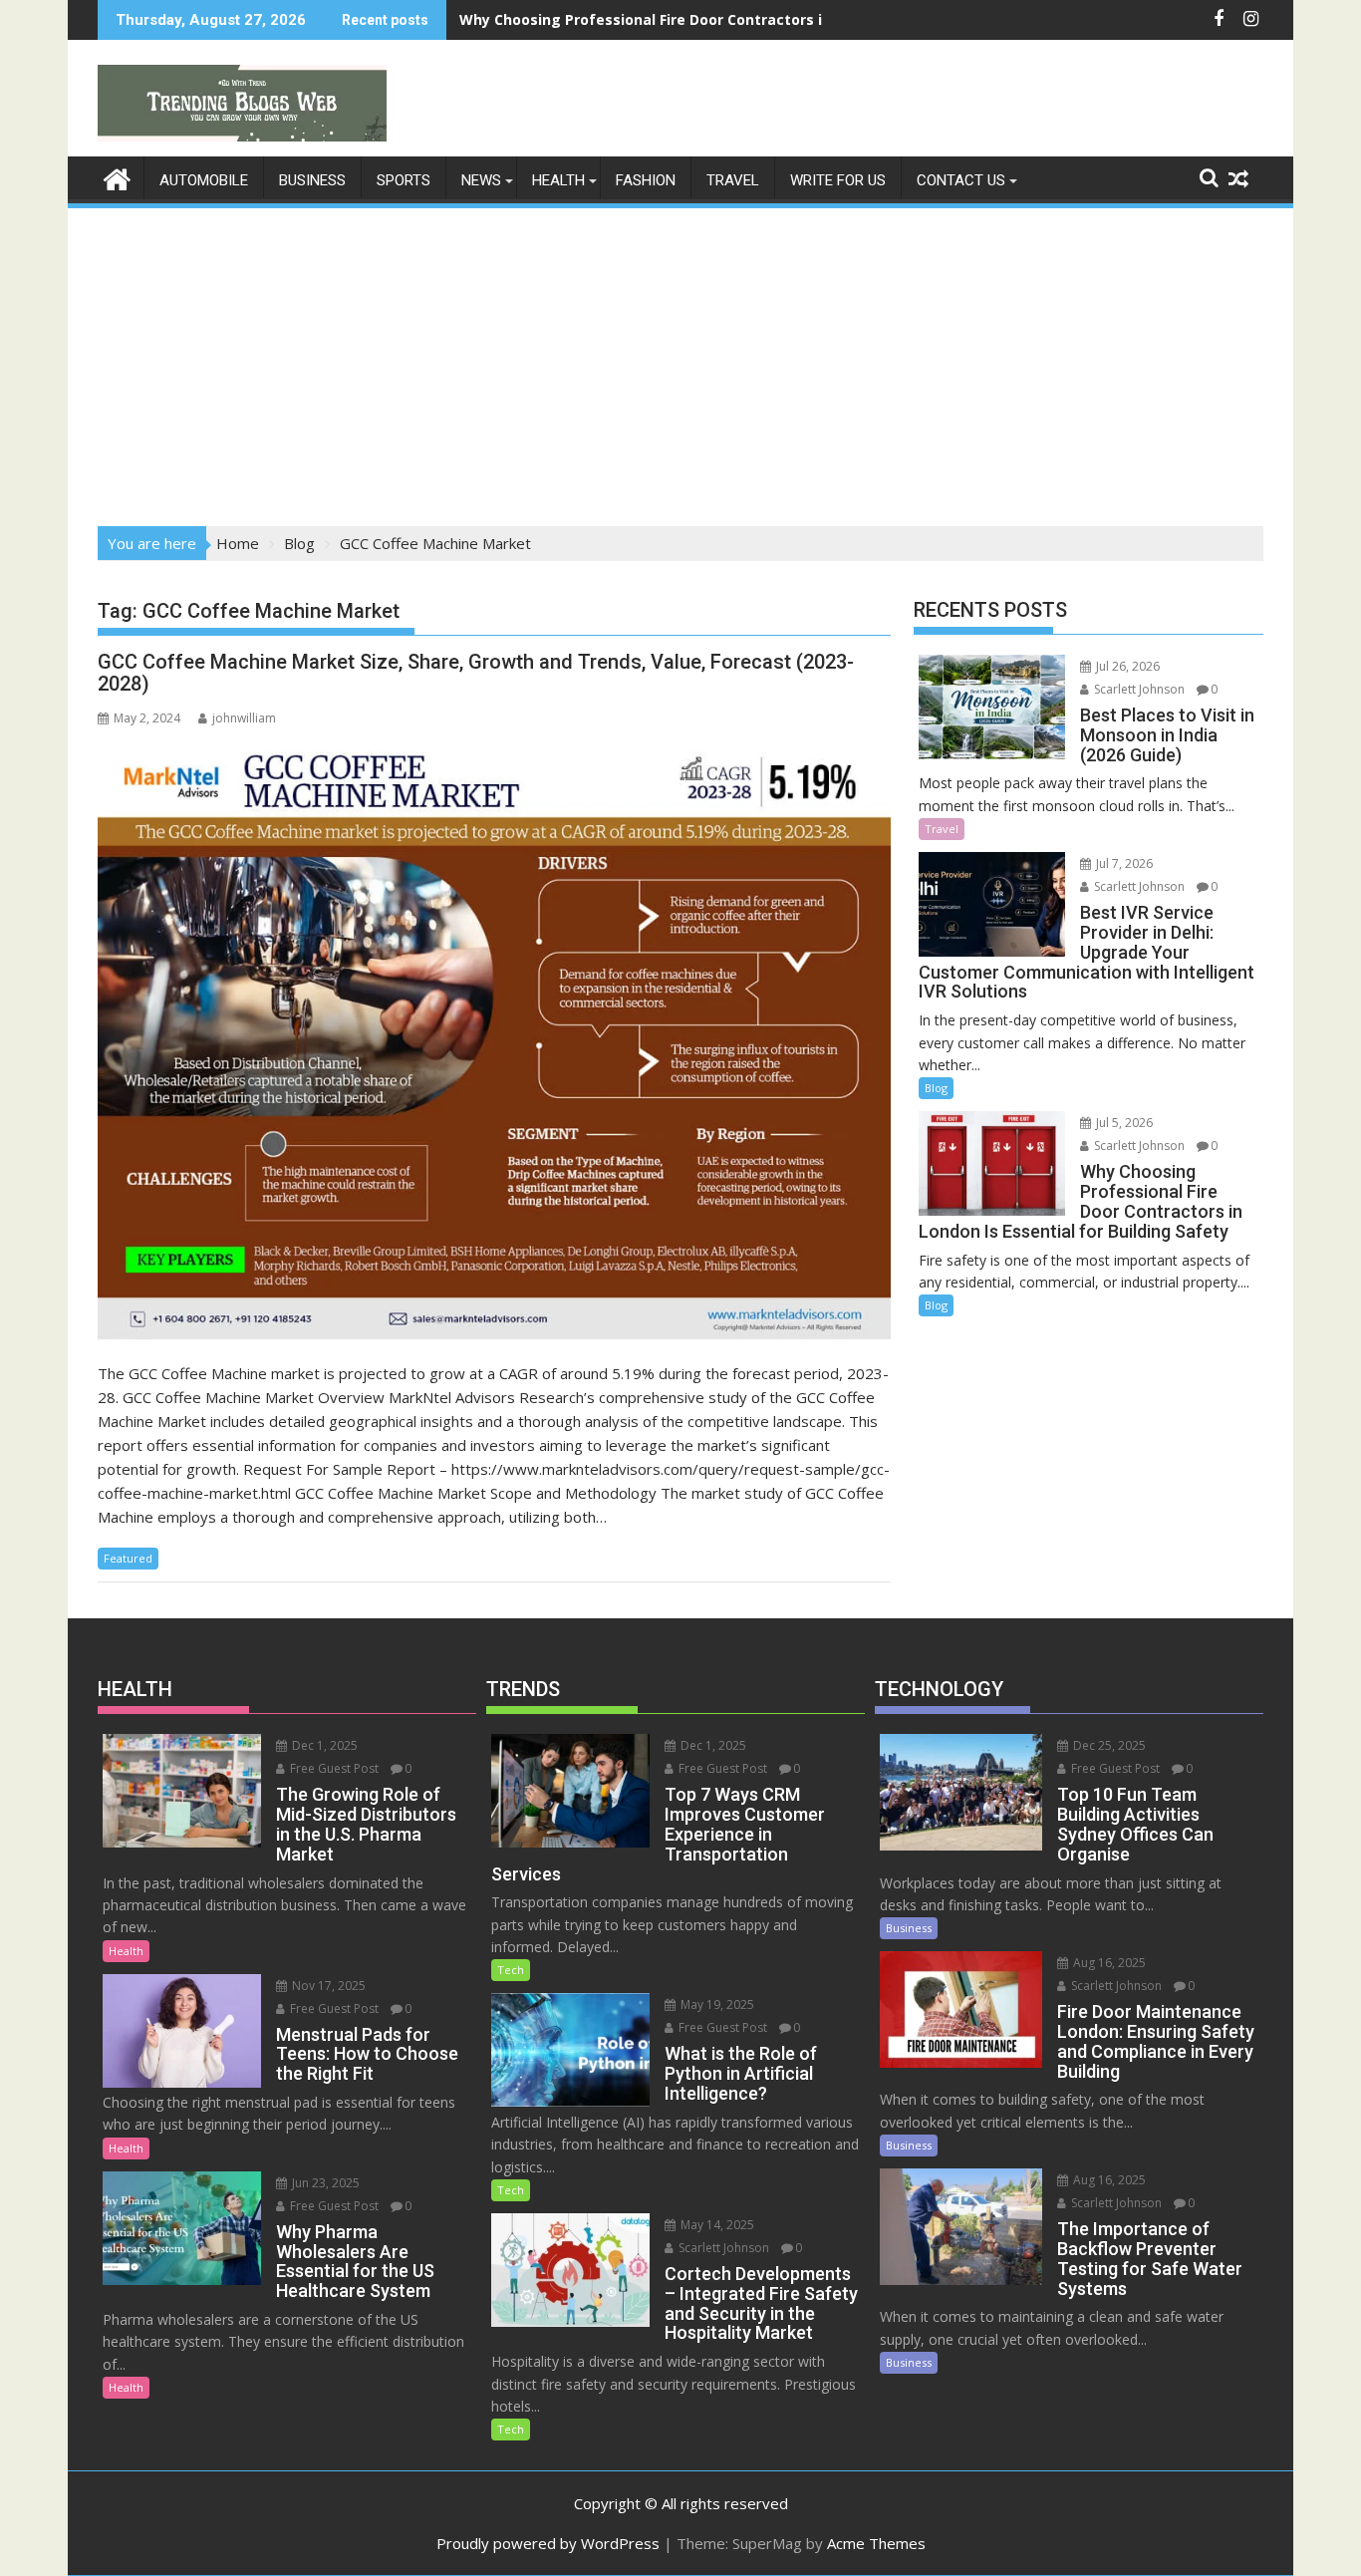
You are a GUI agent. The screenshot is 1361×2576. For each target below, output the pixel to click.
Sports (404, 180)
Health (558, 180)
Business (312, 180)
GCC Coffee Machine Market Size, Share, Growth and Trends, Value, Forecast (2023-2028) (476, 673)
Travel (733, 180)
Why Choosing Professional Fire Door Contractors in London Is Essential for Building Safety (786, 19)
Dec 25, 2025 (1108, 1745)
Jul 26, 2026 (1126, 666)
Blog (936, 1088)
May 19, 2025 (716, 2004)
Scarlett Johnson (1138, 689)
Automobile (204, 180)
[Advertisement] (680, 361)
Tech (511, 1970)
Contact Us (961, 180)
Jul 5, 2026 (1123, 1123)
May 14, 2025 (716, 2225)
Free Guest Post (333, 1768)
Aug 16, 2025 (1108, 1963)
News (481, 180)
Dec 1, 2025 (323, 1745)
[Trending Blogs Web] (117, 177)
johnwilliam (244, 718)
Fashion (646, 180)
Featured (128, 1558)
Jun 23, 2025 (324, 2183)
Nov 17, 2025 (327, 1986)
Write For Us (838, 180)
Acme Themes (876, 2543)
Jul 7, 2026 (1123, 863)
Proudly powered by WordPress (548, 2543)
